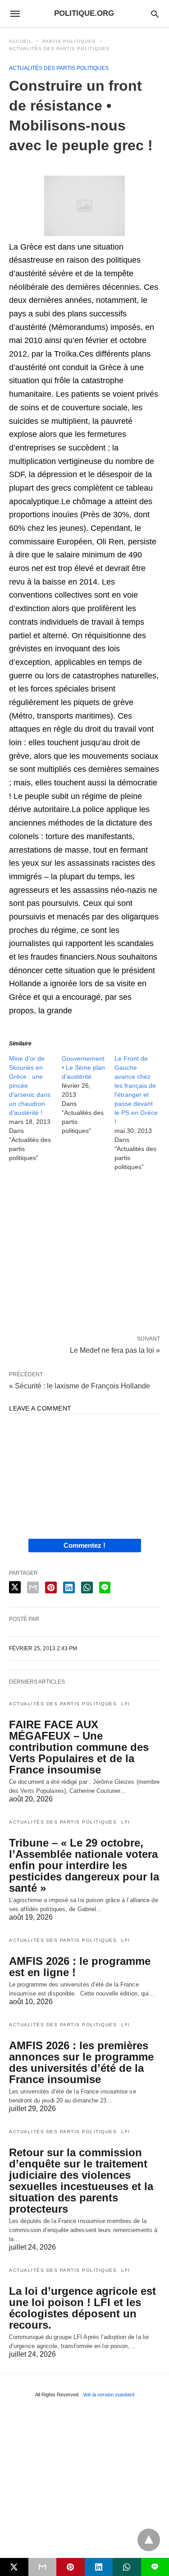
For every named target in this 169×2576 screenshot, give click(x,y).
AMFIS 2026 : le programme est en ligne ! (80, 1967)
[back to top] (149, 2540)
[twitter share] (15, 1587)
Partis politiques (69, 41)
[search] (155, 14)
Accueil (21, 41)
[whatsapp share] (87, 1587)
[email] (43, 2567)
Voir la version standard (109, 2395)
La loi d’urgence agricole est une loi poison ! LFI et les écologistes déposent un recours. (82, 2308)
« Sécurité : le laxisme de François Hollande (80, 1386)
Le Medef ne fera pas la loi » (115, 1350)
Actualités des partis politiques (59, 49)
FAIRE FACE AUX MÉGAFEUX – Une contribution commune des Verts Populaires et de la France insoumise (79, 1747)
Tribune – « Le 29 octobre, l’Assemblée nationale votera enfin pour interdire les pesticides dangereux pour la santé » (84, 1865)
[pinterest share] (51, 1587)
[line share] (105, 1587)
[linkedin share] (69, 1587)
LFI (126, 1704)
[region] (84, 1255)
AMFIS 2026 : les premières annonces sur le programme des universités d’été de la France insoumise (81, 2062)
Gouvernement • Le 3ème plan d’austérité (83, 1068)
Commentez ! (84, 1545)
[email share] (33, 1587)
